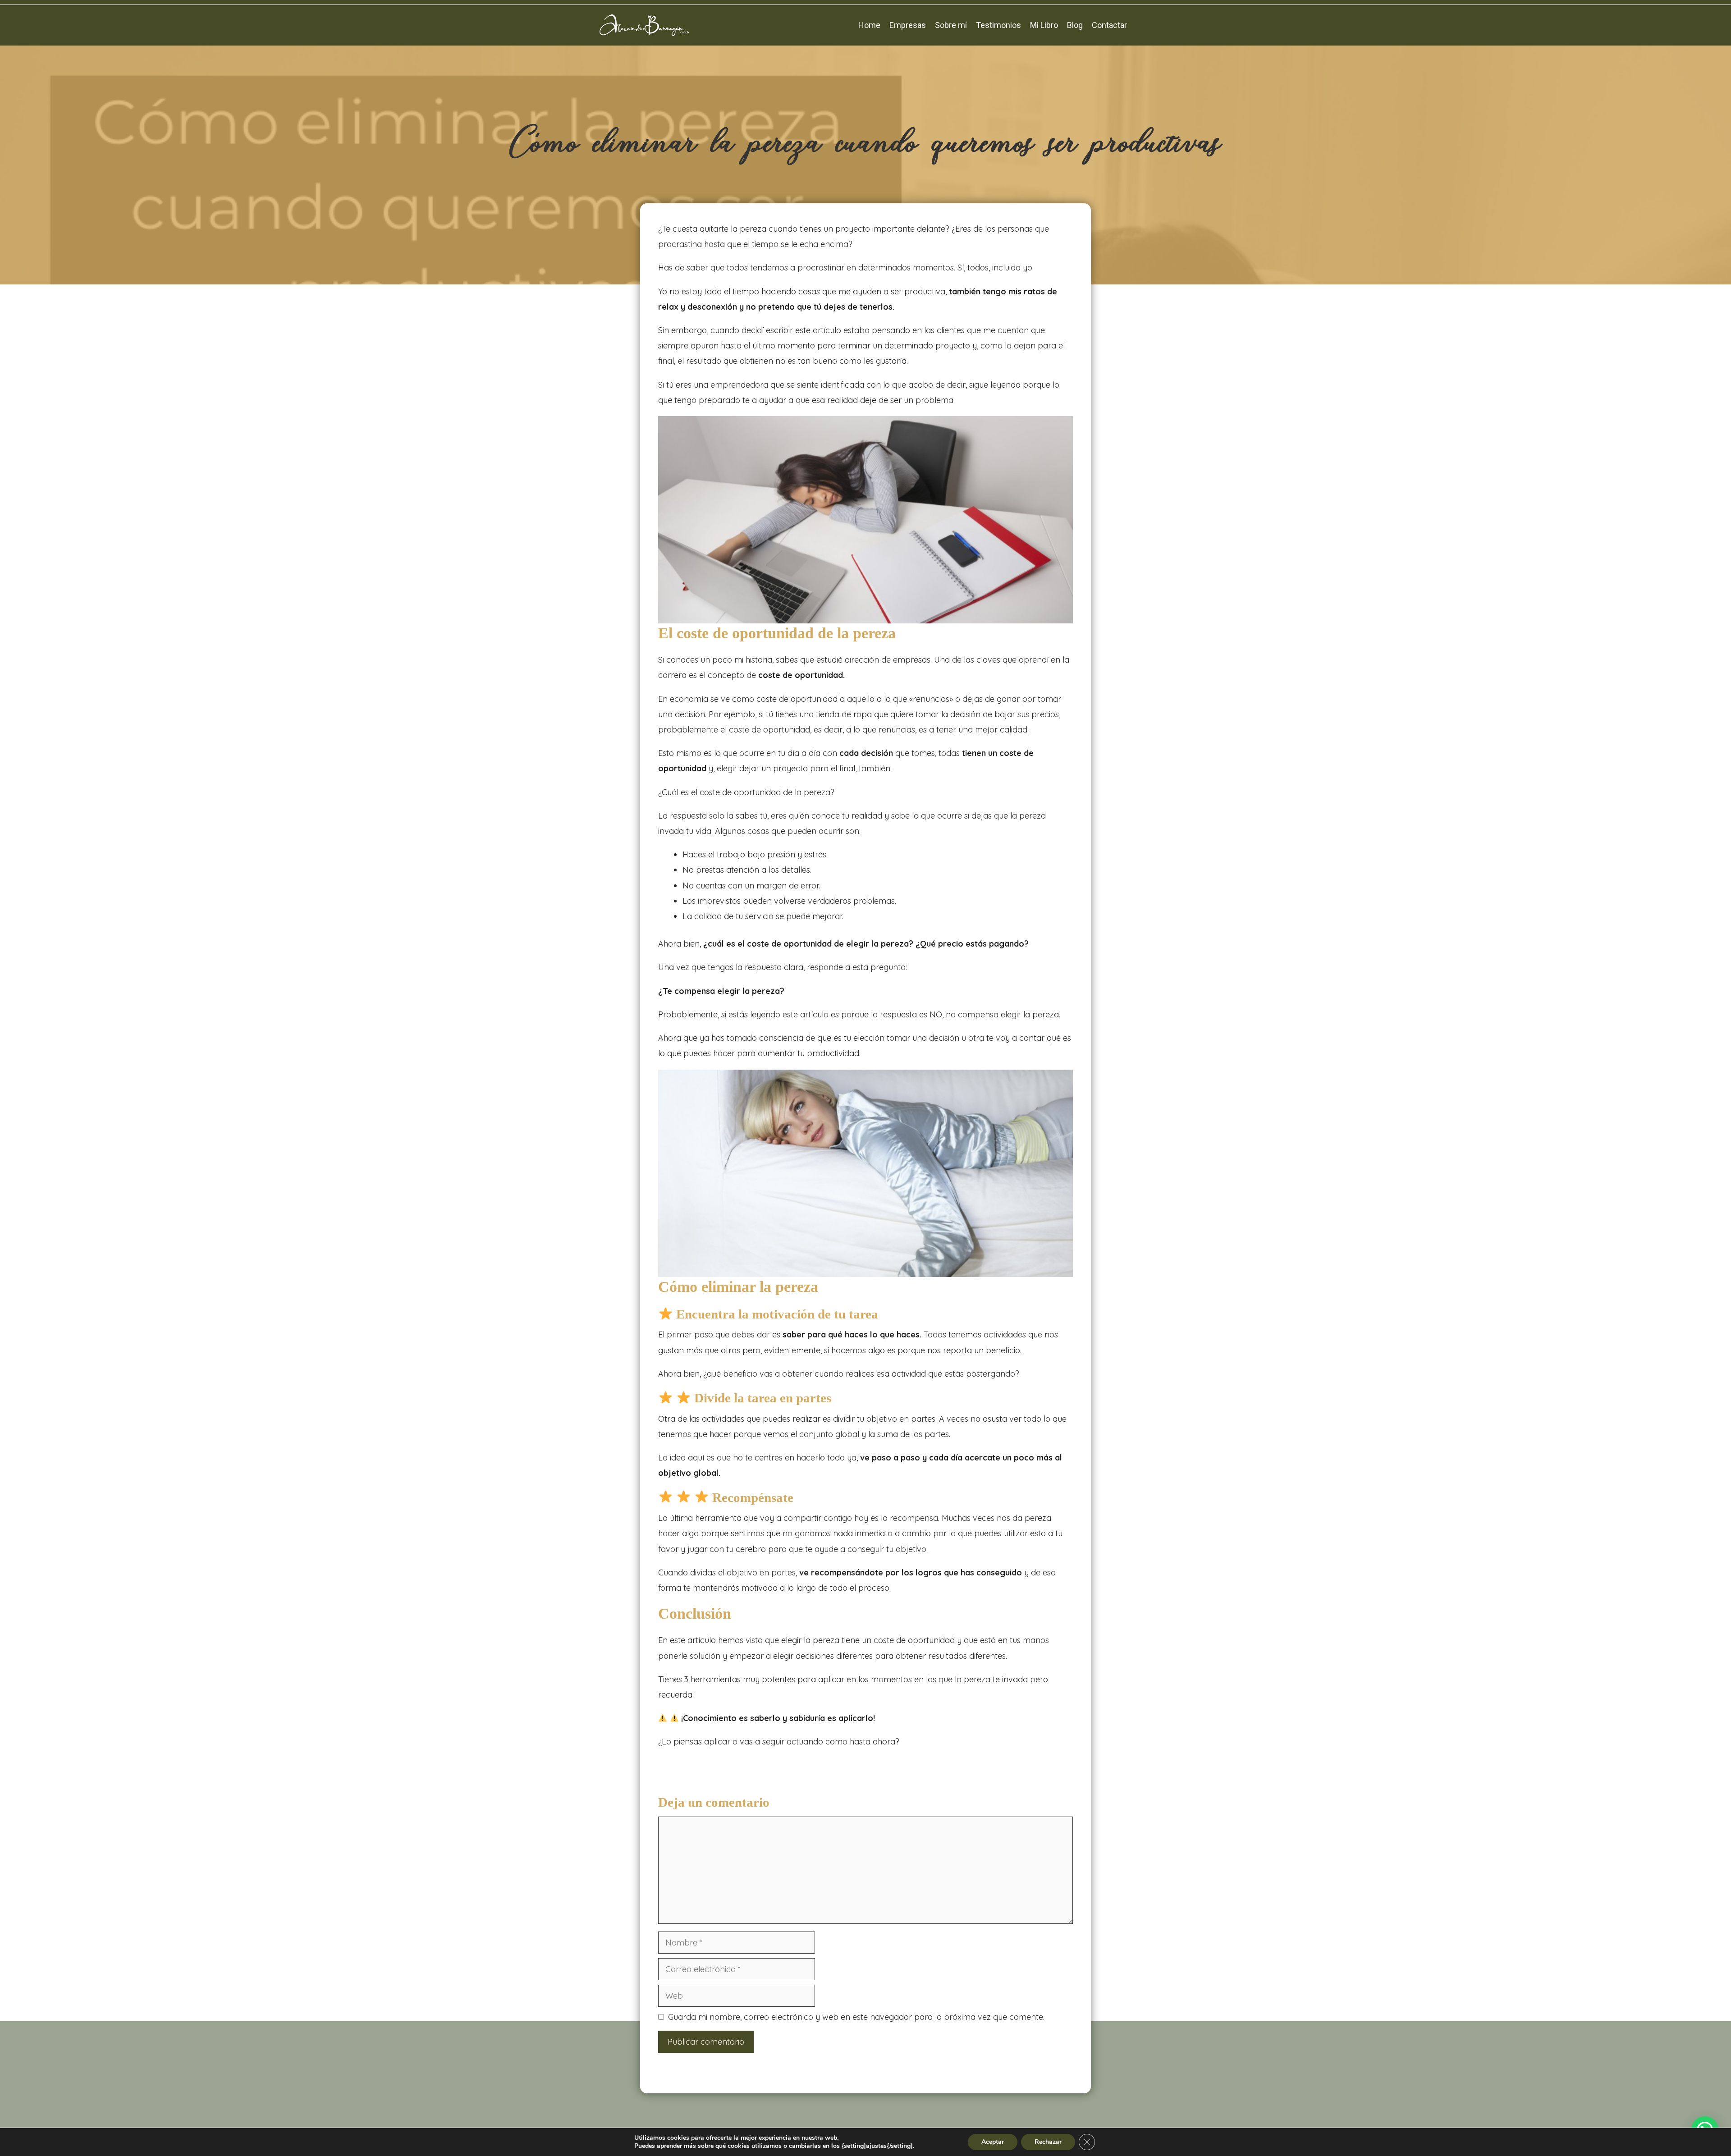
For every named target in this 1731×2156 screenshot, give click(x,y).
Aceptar (993, 2142)
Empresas (908, 25)
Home (869, 25)
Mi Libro (1044, 25)
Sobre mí (951, 25)
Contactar (1109, 25)
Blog (1075, 25)
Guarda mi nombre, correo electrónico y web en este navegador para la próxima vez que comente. (856, 2017)
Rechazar (1048, 2142)
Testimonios (998, 25)
